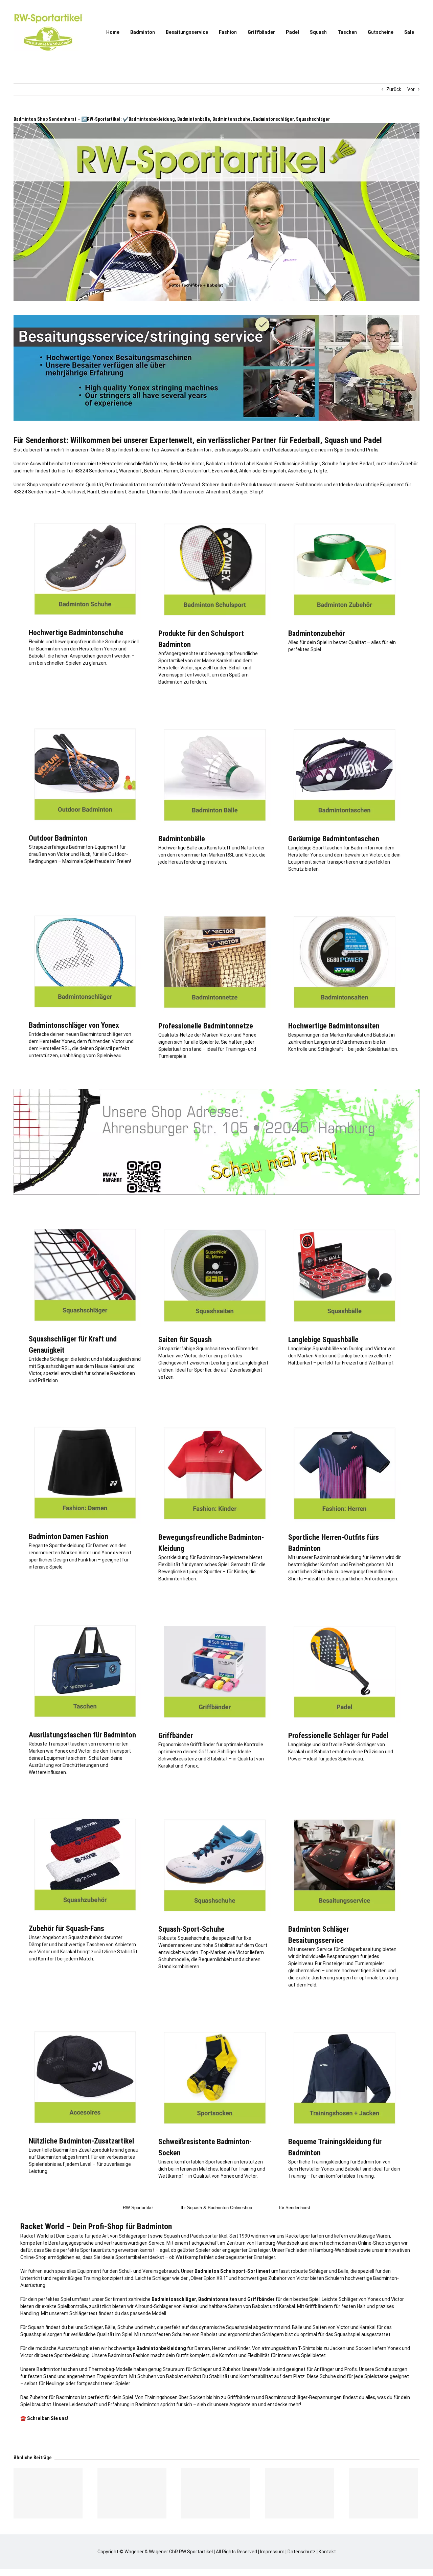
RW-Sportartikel (138, 2208)
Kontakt (327, 2552)
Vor (411, 89)
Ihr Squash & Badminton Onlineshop (216, 2208)
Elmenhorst (114, 492)
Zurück (394, 89)
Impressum (272, 2552)
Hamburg (265, 2243)
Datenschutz (302, 2552)
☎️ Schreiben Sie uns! (44, 2418)
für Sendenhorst (295, 2208)
